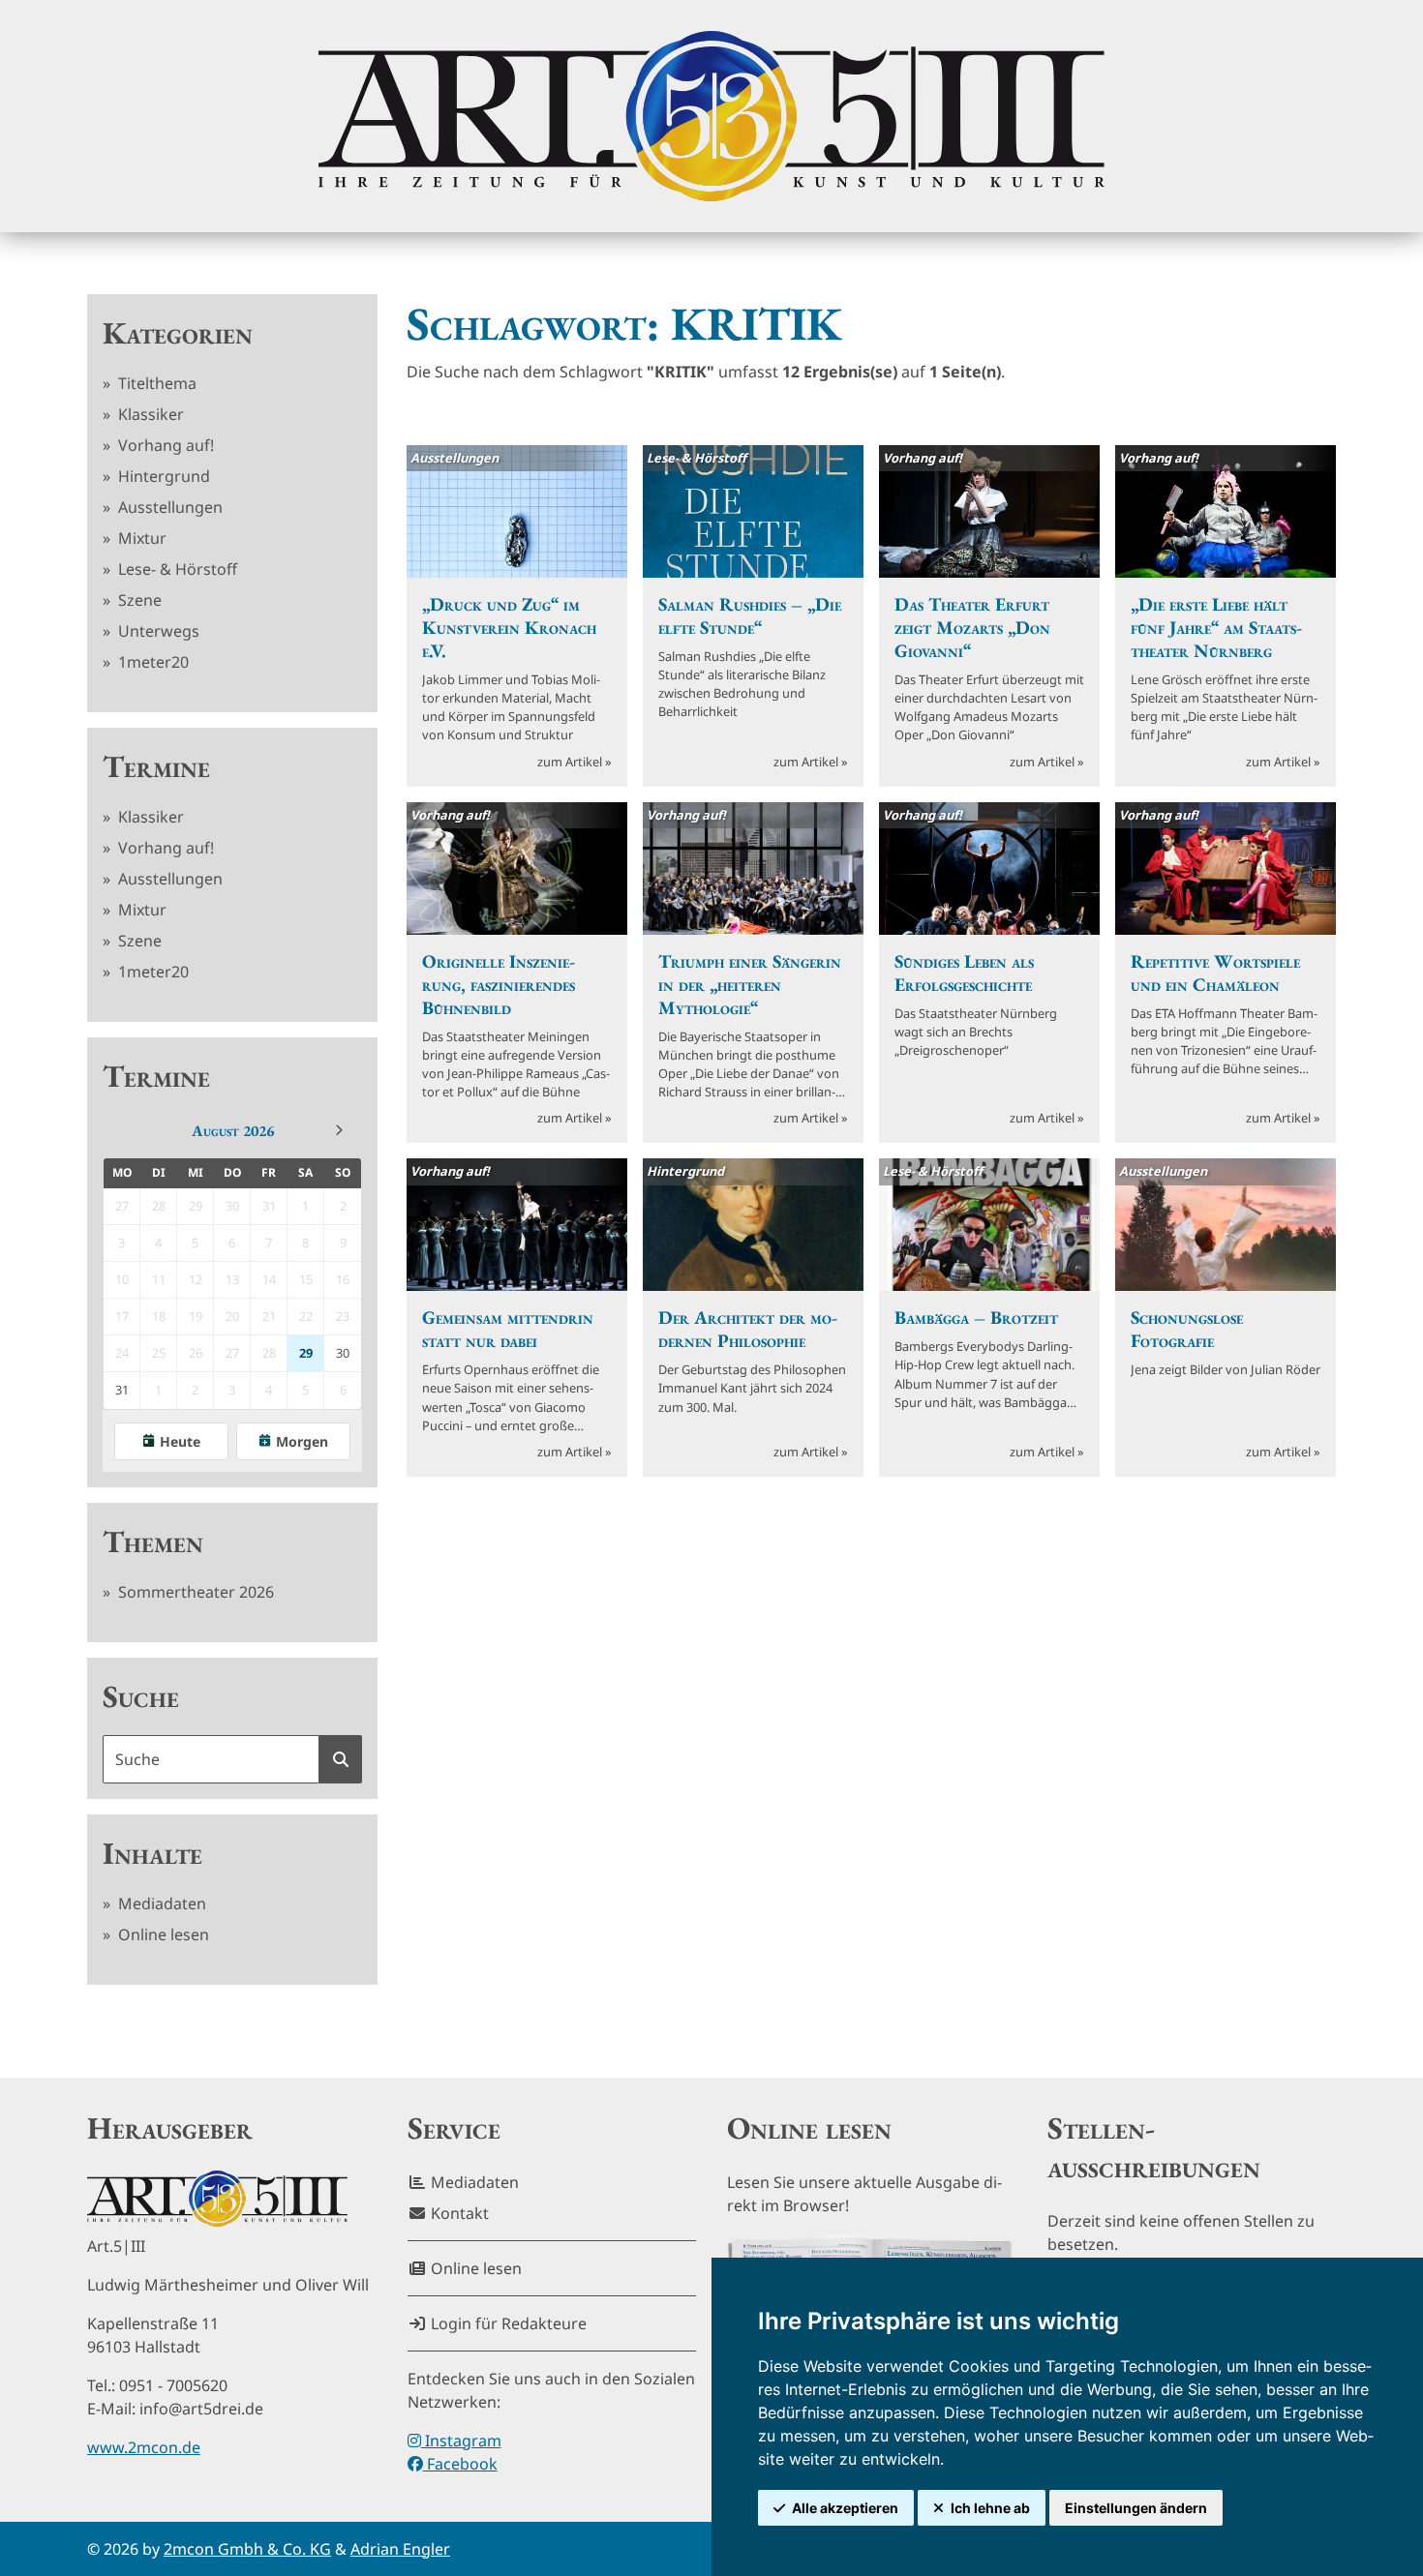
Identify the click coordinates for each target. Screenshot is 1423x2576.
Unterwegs (157, 631)
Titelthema (155, 383)
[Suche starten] (341, 1759)
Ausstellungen (168, 507)
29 (306, 1353)
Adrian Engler (400, 2549)
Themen (153, 1542)
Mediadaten (160, 1903)
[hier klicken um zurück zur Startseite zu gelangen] (711, 116)
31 (122, 1390)
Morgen (302, 1441)
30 (343, 1353)
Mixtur (140, 538)
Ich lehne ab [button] (990, 2508)
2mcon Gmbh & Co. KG (247, 2549)
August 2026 (233, 1131)
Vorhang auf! (164, 445)
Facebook (460, 2464)
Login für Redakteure (507, 2323)
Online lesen (162, 1934)
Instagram (461, 2441)
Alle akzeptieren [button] (845, 2508)
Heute (180, 1441)
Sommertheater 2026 (194, 1592)
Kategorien (178, 333)
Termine (156, 766)
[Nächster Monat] (339, 1130)
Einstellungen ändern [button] (1136, 2508)
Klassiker (149, 414)
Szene (138, 600)
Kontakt (458, 2213)
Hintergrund (162, 476)
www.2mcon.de (144, 2447)
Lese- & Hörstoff (176, 569)
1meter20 (151, 662)
